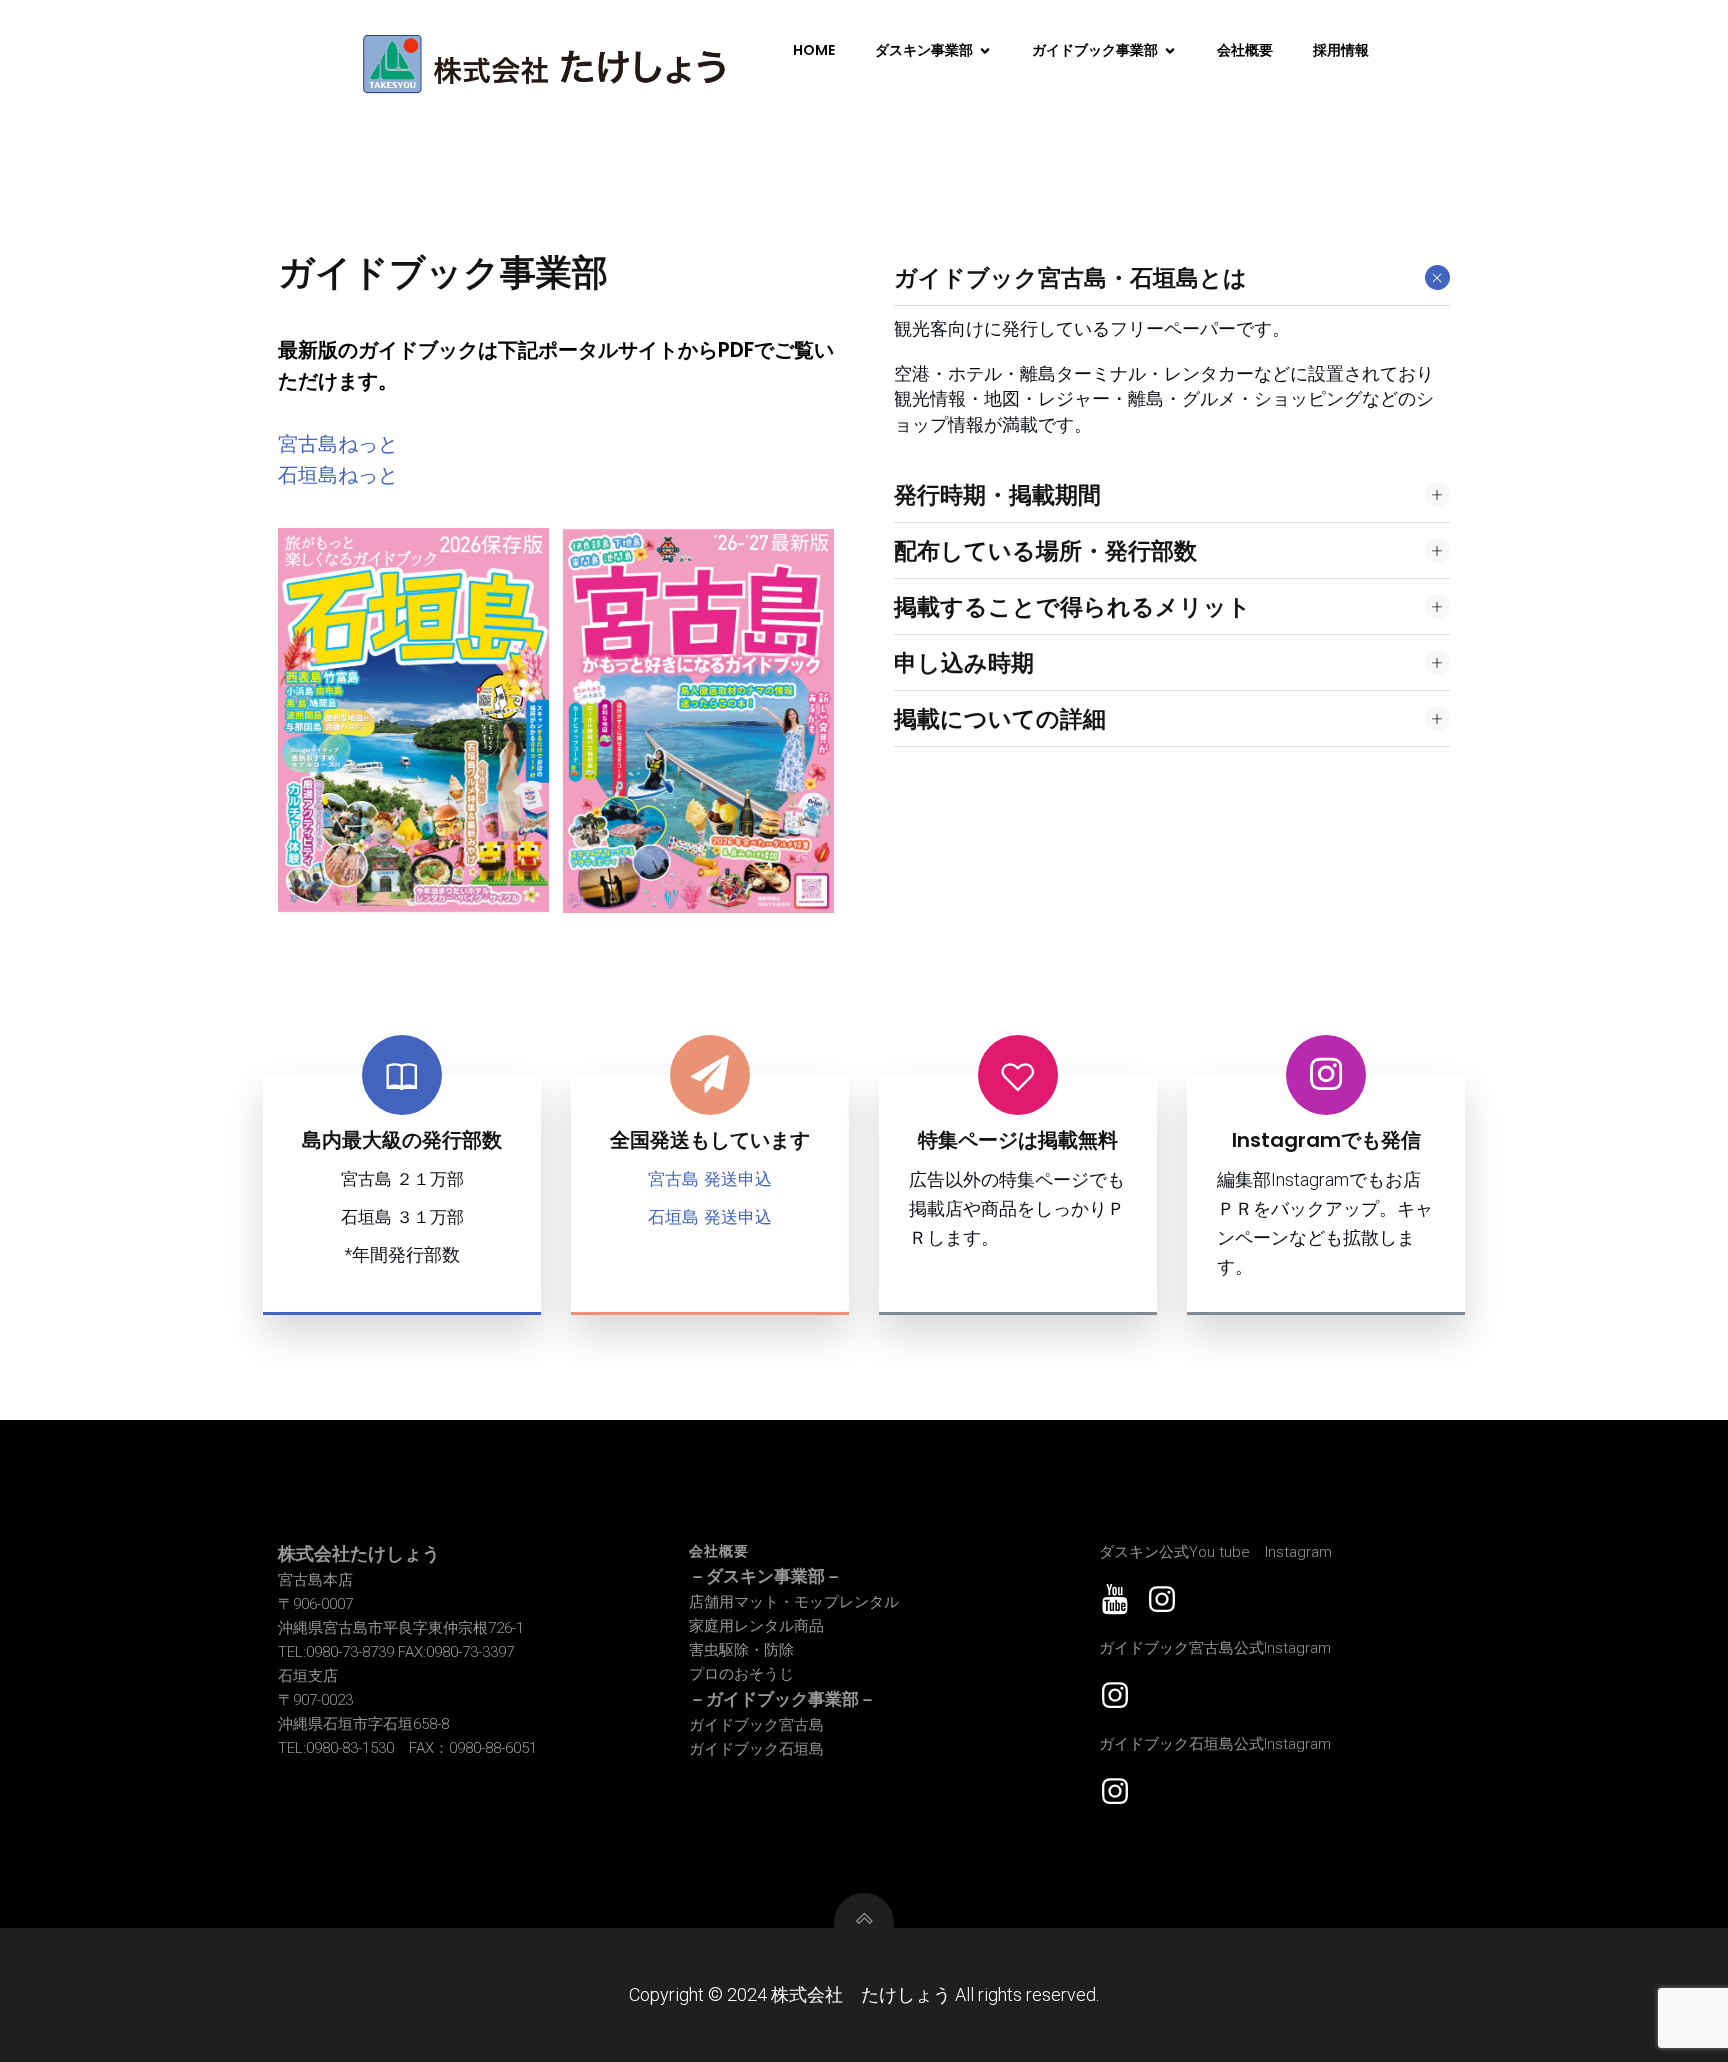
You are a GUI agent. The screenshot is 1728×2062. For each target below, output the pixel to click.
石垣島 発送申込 (710, 1217)
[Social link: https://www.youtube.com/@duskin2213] (1122, 1600)
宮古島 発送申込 (710, 1179)
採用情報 (1341, 50)
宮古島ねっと (338, 444)
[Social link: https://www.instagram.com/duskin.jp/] (1169, 1600)
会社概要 (1245, 50)
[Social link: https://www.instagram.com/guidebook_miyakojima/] (1122, 1696)
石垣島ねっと (338, 475)
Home (814, 50)
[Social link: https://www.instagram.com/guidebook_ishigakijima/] (1122, 1792)
